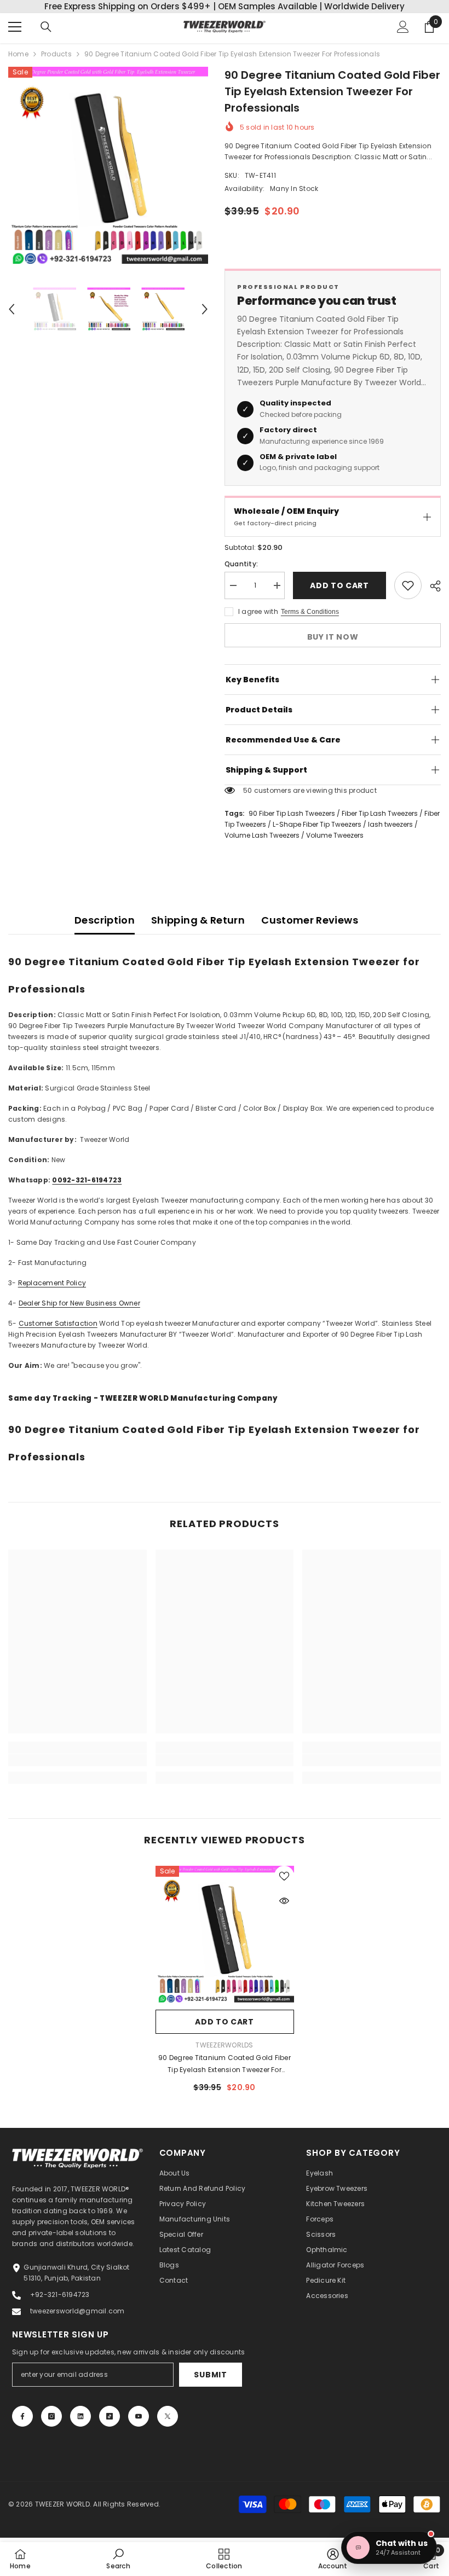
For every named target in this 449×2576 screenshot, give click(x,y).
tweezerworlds (224, 2045)
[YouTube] (139, 2416)
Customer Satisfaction (58, 1323)
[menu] (15, 27)
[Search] (46, 27)
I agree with (258, 611)
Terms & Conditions (310, 612)
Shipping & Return (198, 920)
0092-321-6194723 (87, 1180)
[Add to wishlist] (408, 585)
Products (56, 54)
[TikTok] (110, 2416)
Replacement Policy (52, 1283)
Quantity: (241, 564)
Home (18, 54)
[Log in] (403, 27)
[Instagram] (51, 2416)
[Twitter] (168, 2416)
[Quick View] (284, 1901)
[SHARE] (431, 586)
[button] (11, 309)
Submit (210, 2375)
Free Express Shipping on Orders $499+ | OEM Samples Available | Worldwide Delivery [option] (225, 6)
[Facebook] (22, 2416)
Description (105, 920)
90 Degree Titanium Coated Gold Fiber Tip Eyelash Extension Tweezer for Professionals (225, 2064)
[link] (77, 1760)
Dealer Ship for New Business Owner (79, 1303)
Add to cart (339, 585)
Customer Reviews (310, 920)
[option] (108, 167)
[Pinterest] (80, 2416)
